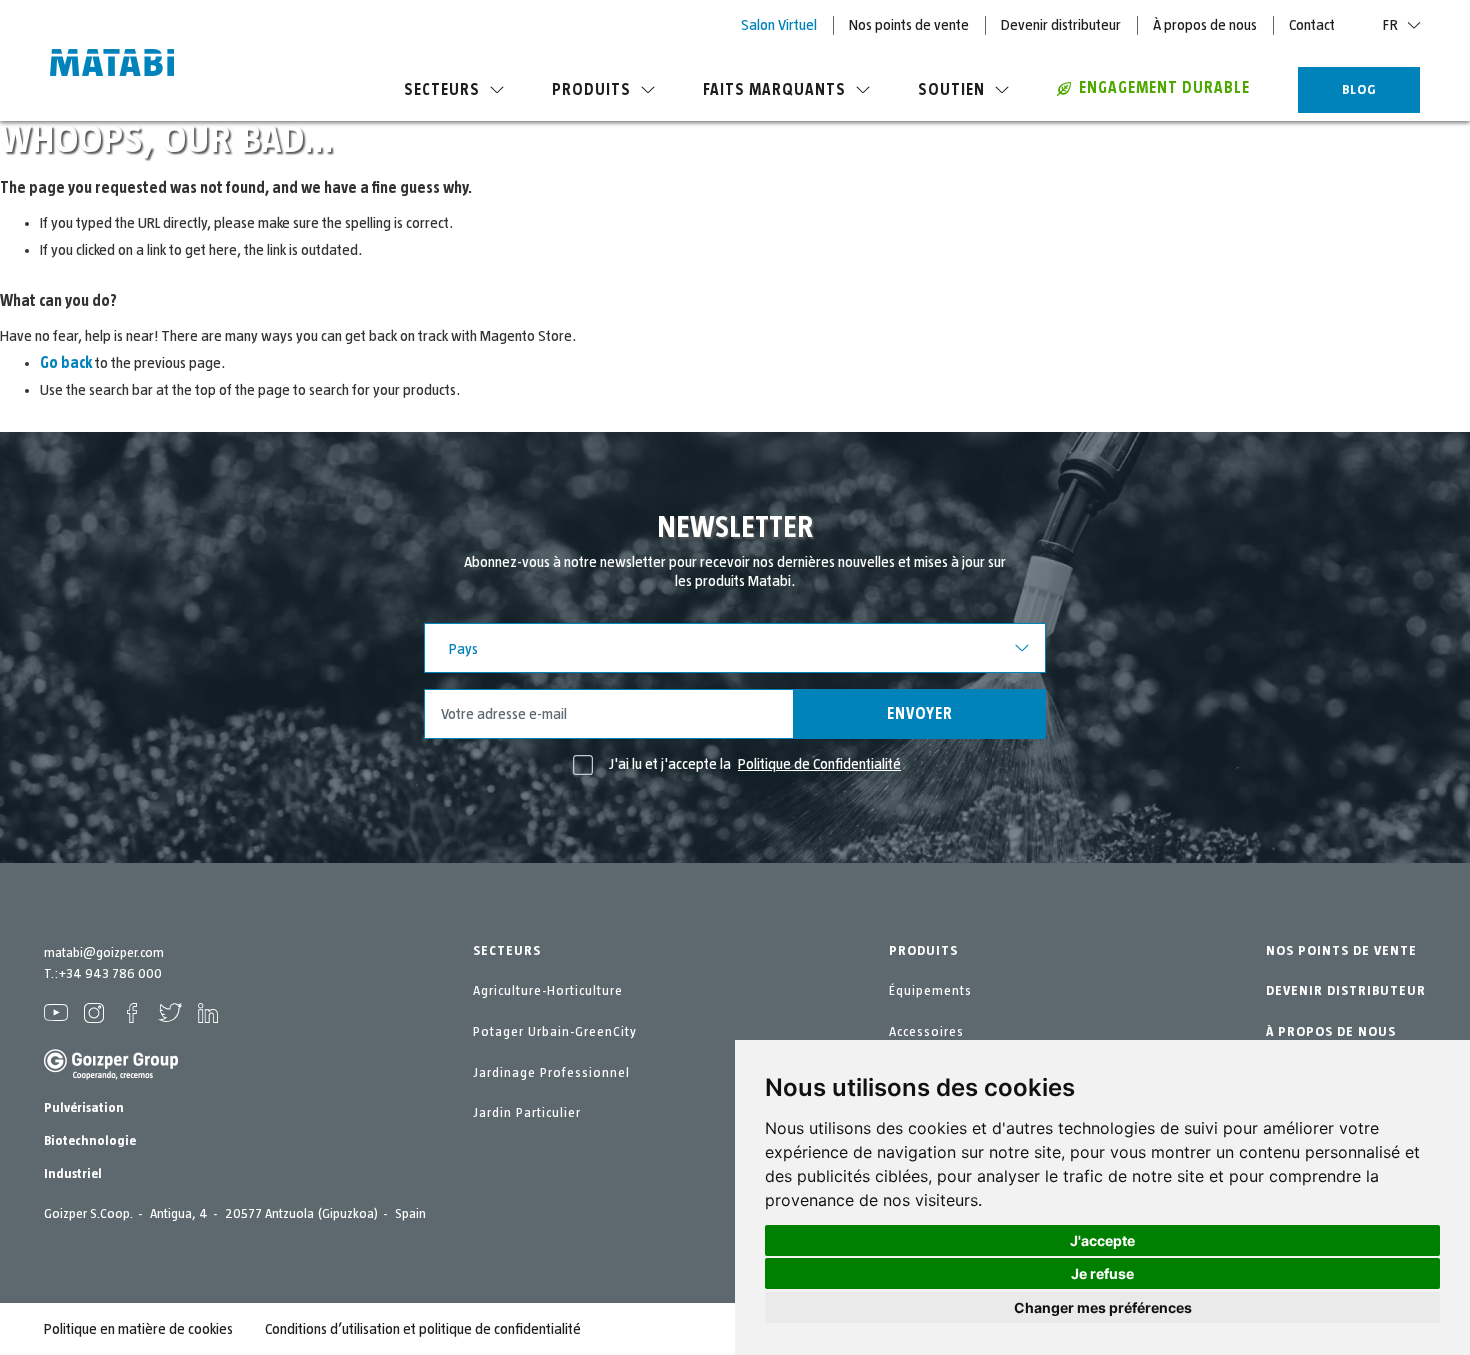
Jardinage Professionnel (551, 1073)
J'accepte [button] (1102, 1240)
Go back (66, 363)
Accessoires (926, 1032)
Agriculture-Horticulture (548, 991)
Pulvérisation (84, 1108)
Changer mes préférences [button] (1103, 1307)
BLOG (1359, 90)
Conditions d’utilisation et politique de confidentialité (423, 1329)
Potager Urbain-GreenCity (555, 1032)
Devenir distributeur (1061, 25)
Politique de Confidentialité (819, 764)
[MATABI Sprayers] (112, 65)
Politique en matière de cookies (138, 1329)
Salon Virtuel (779, 25)
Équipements (930, 991)
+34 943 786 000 (110, 974)
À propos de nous (1205, 25)
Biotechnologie (90, 1141)
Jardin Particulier (527, 1113)
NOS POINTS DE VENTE (1341, 951)
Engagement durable (1164, 88)
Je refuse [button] (1102, 1273)
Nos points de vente (909, 25)
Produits (591, 90)
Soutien (951, 90)
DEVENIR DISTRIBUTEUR (1346, 991)
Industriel (73, 1174)
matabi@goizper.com (104, 953)
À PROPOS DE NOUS (1331, 1032)
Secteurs (442, 90)
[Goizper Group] (111, 1076)
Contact (1312, 25)
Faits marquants (774, 90)
